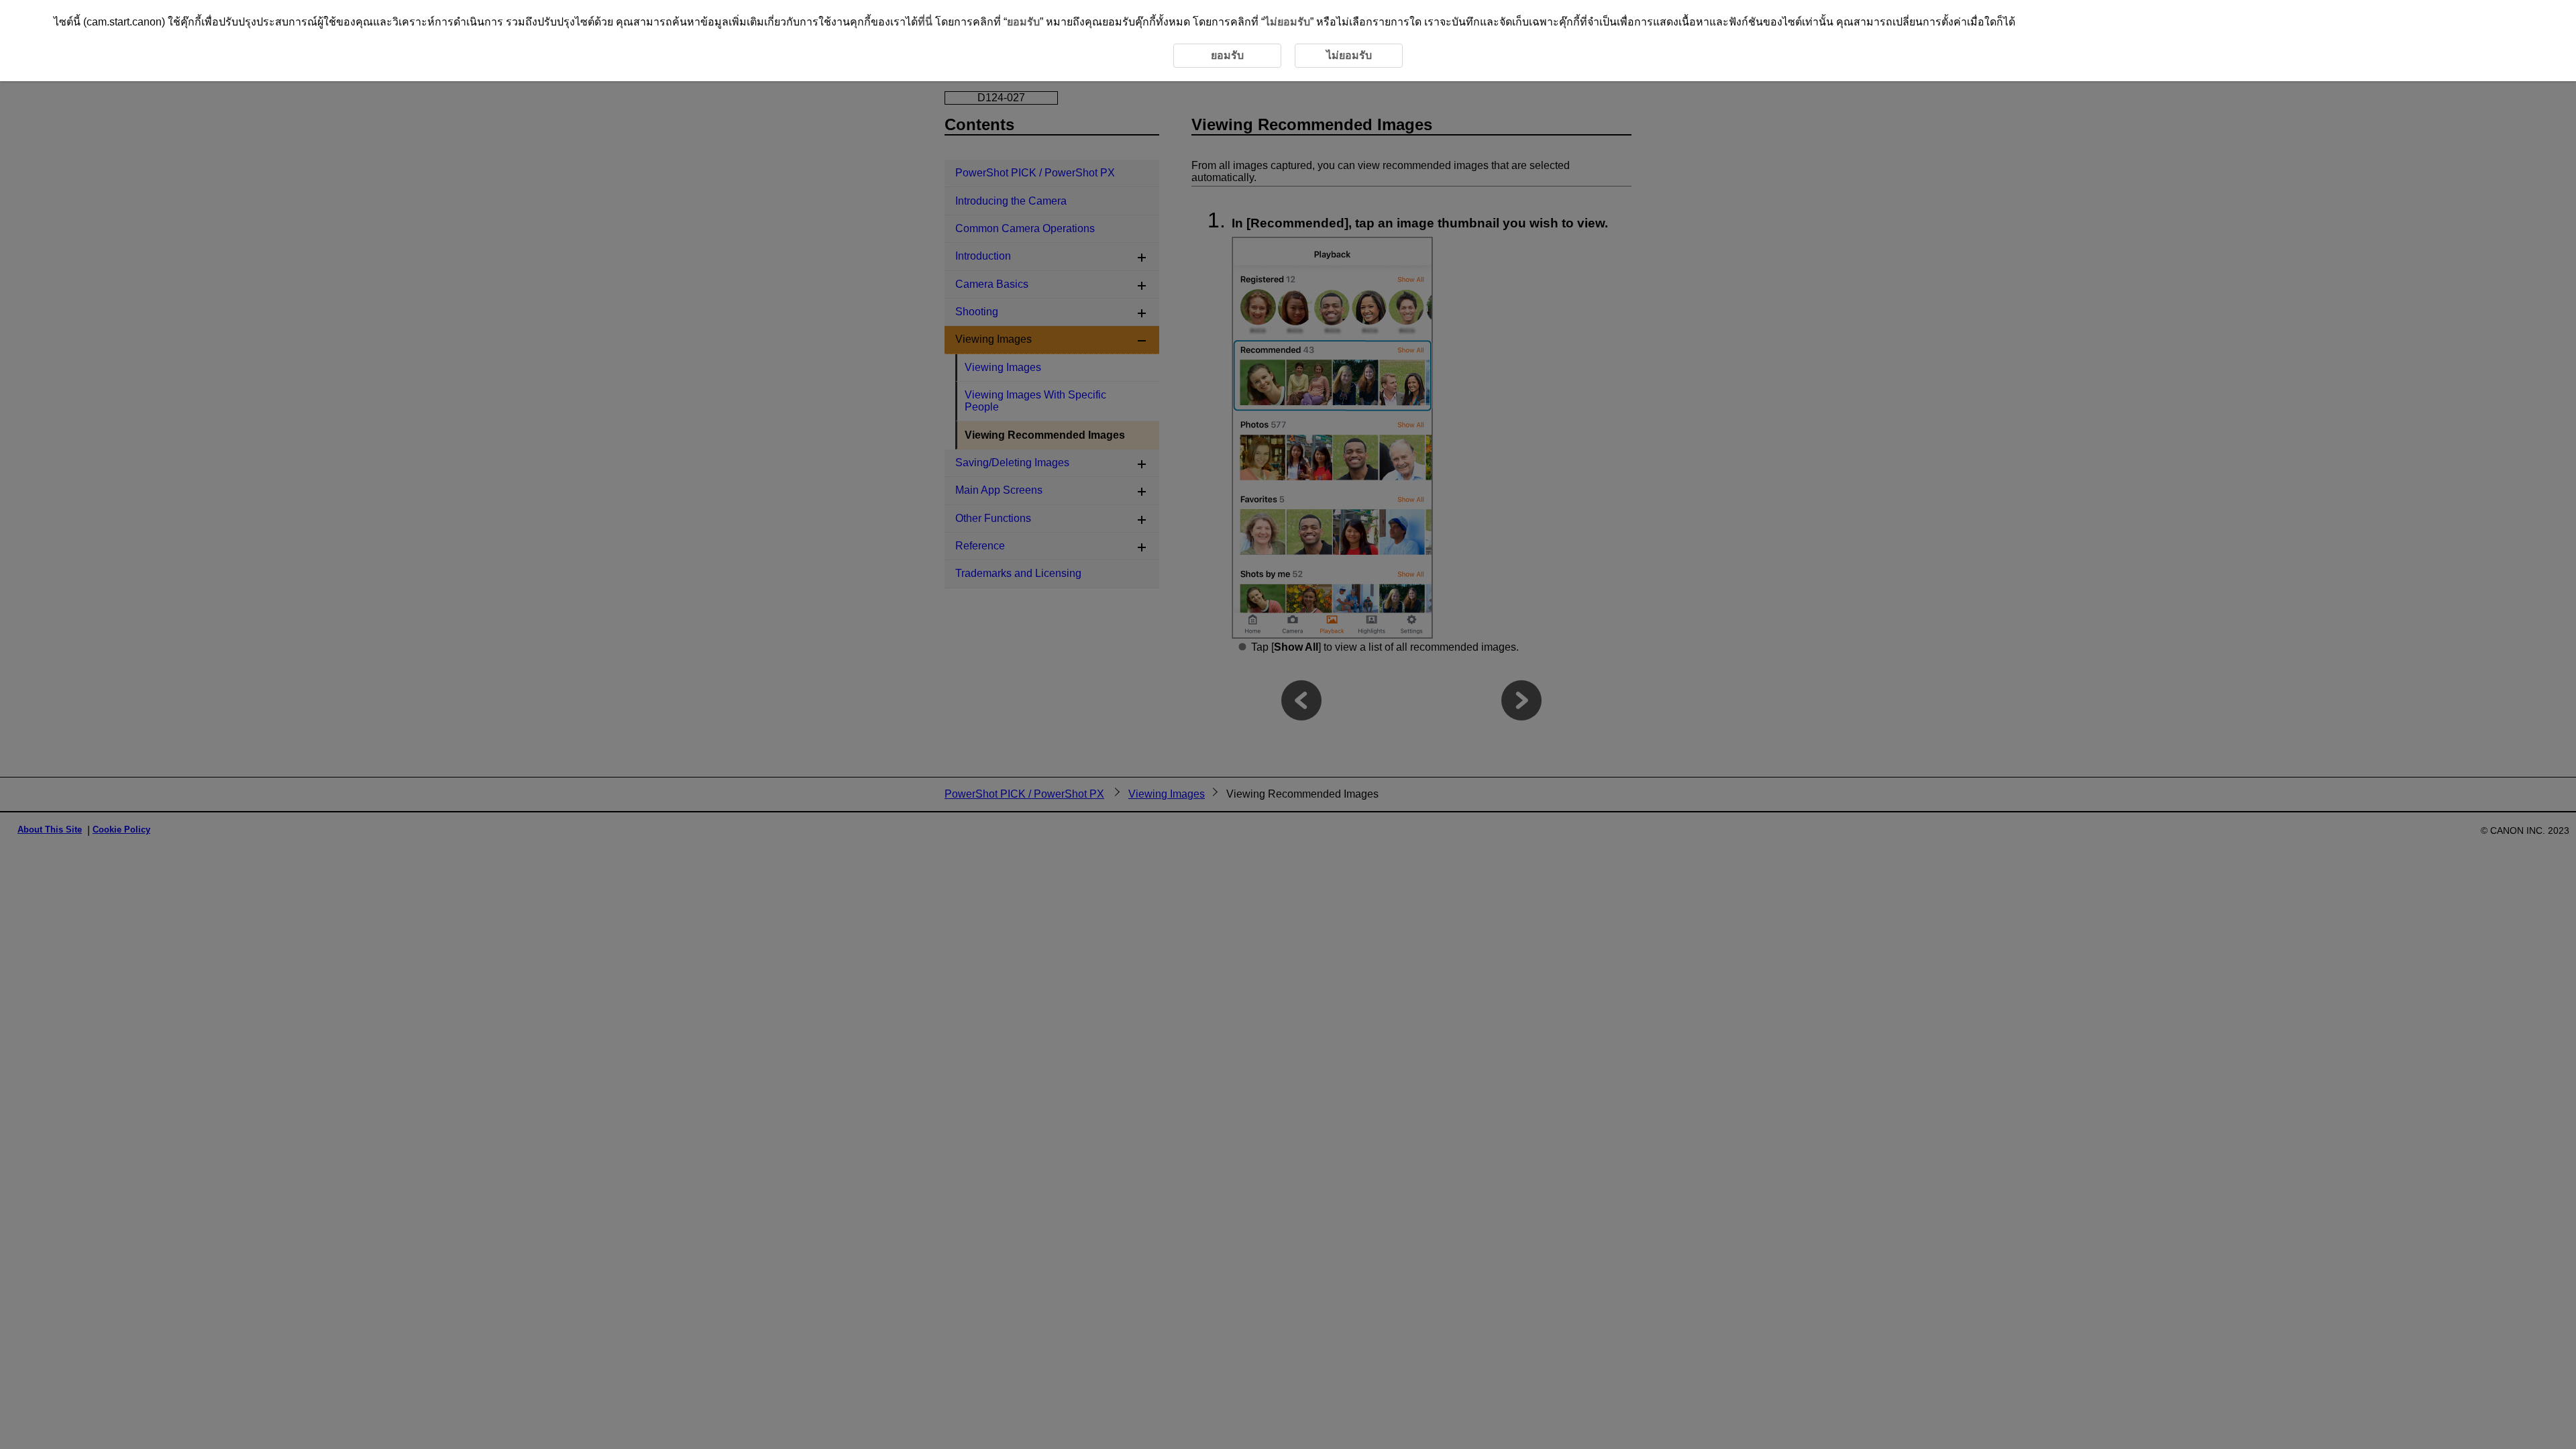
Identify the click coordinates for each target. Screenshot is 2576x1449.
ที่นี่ (925, 22)
